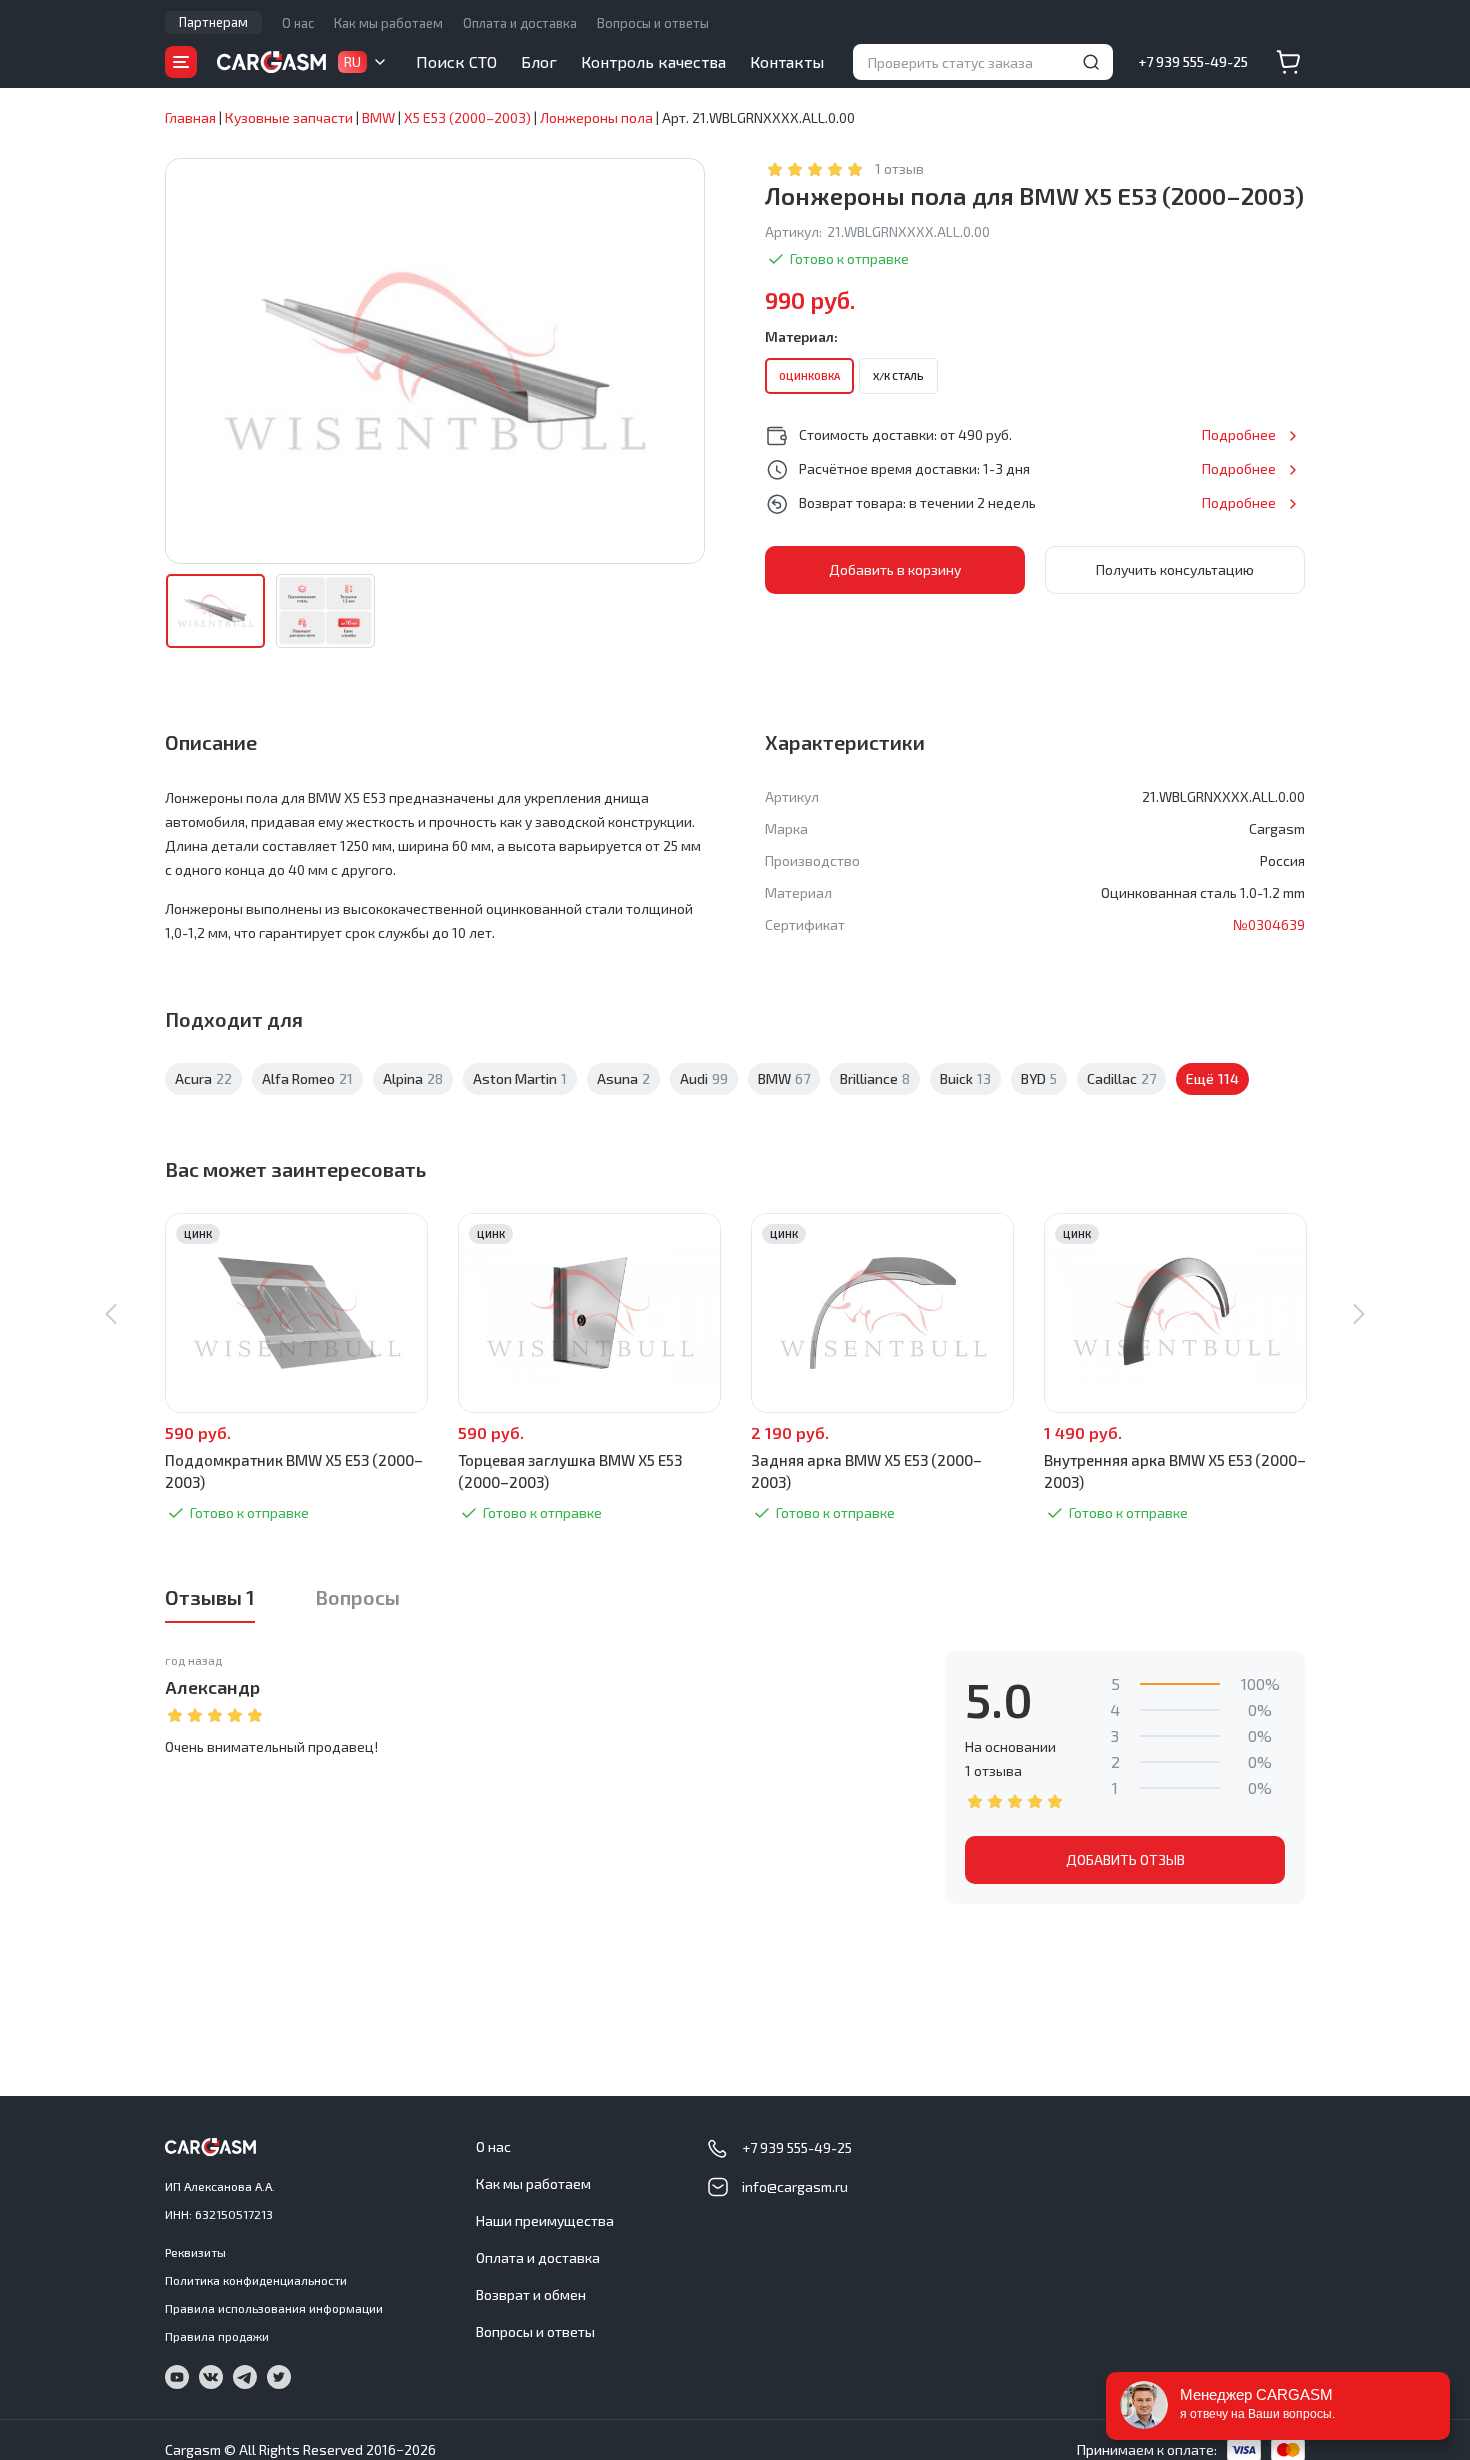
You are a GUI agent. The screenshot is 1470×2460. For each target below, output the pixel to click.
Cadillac (1121, 1078)
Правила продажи (217, 2336)
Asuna (623, 1078)
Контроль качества (653, 61)
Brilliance (875, 1078)
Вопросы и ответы (653, 23)
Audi (704, 1078)
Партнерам (213, 22)
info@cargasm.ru (795, 2186)
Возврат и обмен (531, 2294)
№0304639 (1269, 924)
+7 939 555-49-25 (1193, 61)
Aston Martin (520, 1078)
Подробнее (1239, 434)
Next (1359, 1314)
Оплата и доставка (520, 23)
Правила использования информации (274, 2308)
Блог (539, 61)
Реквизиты (195, 2252)
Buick (965, 1078)
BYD (1039, 1078)
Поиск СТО (456, 61)
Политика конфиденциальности (256, 2280)
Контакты (787, 61)
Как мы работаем (388, 23)
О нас (298, 23)
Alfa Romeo (307, 1078)
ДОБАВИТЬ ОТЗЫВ (1125, 1859)
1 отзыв (899, 168)
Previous (111, 1314)
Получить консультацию (1175, 569)
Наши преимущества (545, 2220)
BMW (784, 1078)
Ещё (1212, 1078)
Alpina (413, 1078)
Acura (203, 1078)
